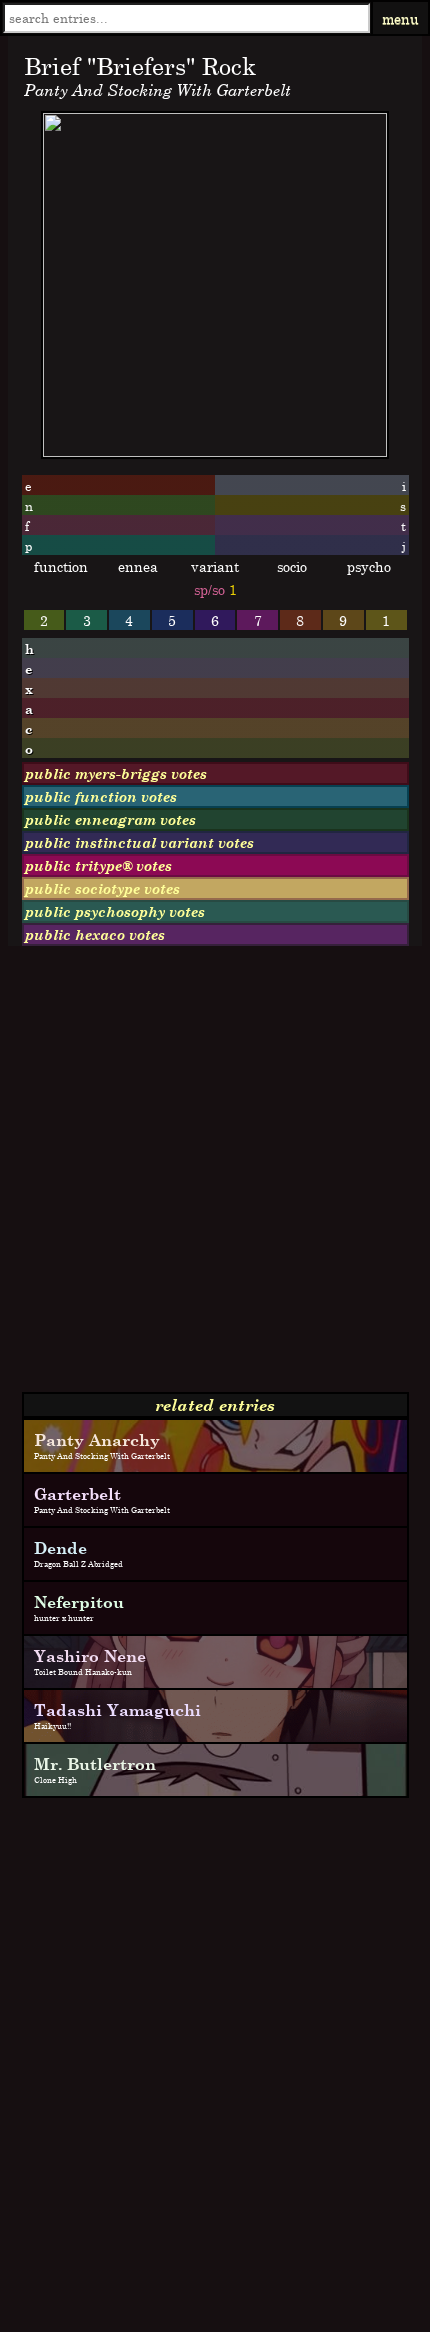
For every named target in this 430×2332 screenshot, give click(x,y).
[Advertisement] (215, 1177)
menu (400, 18)
